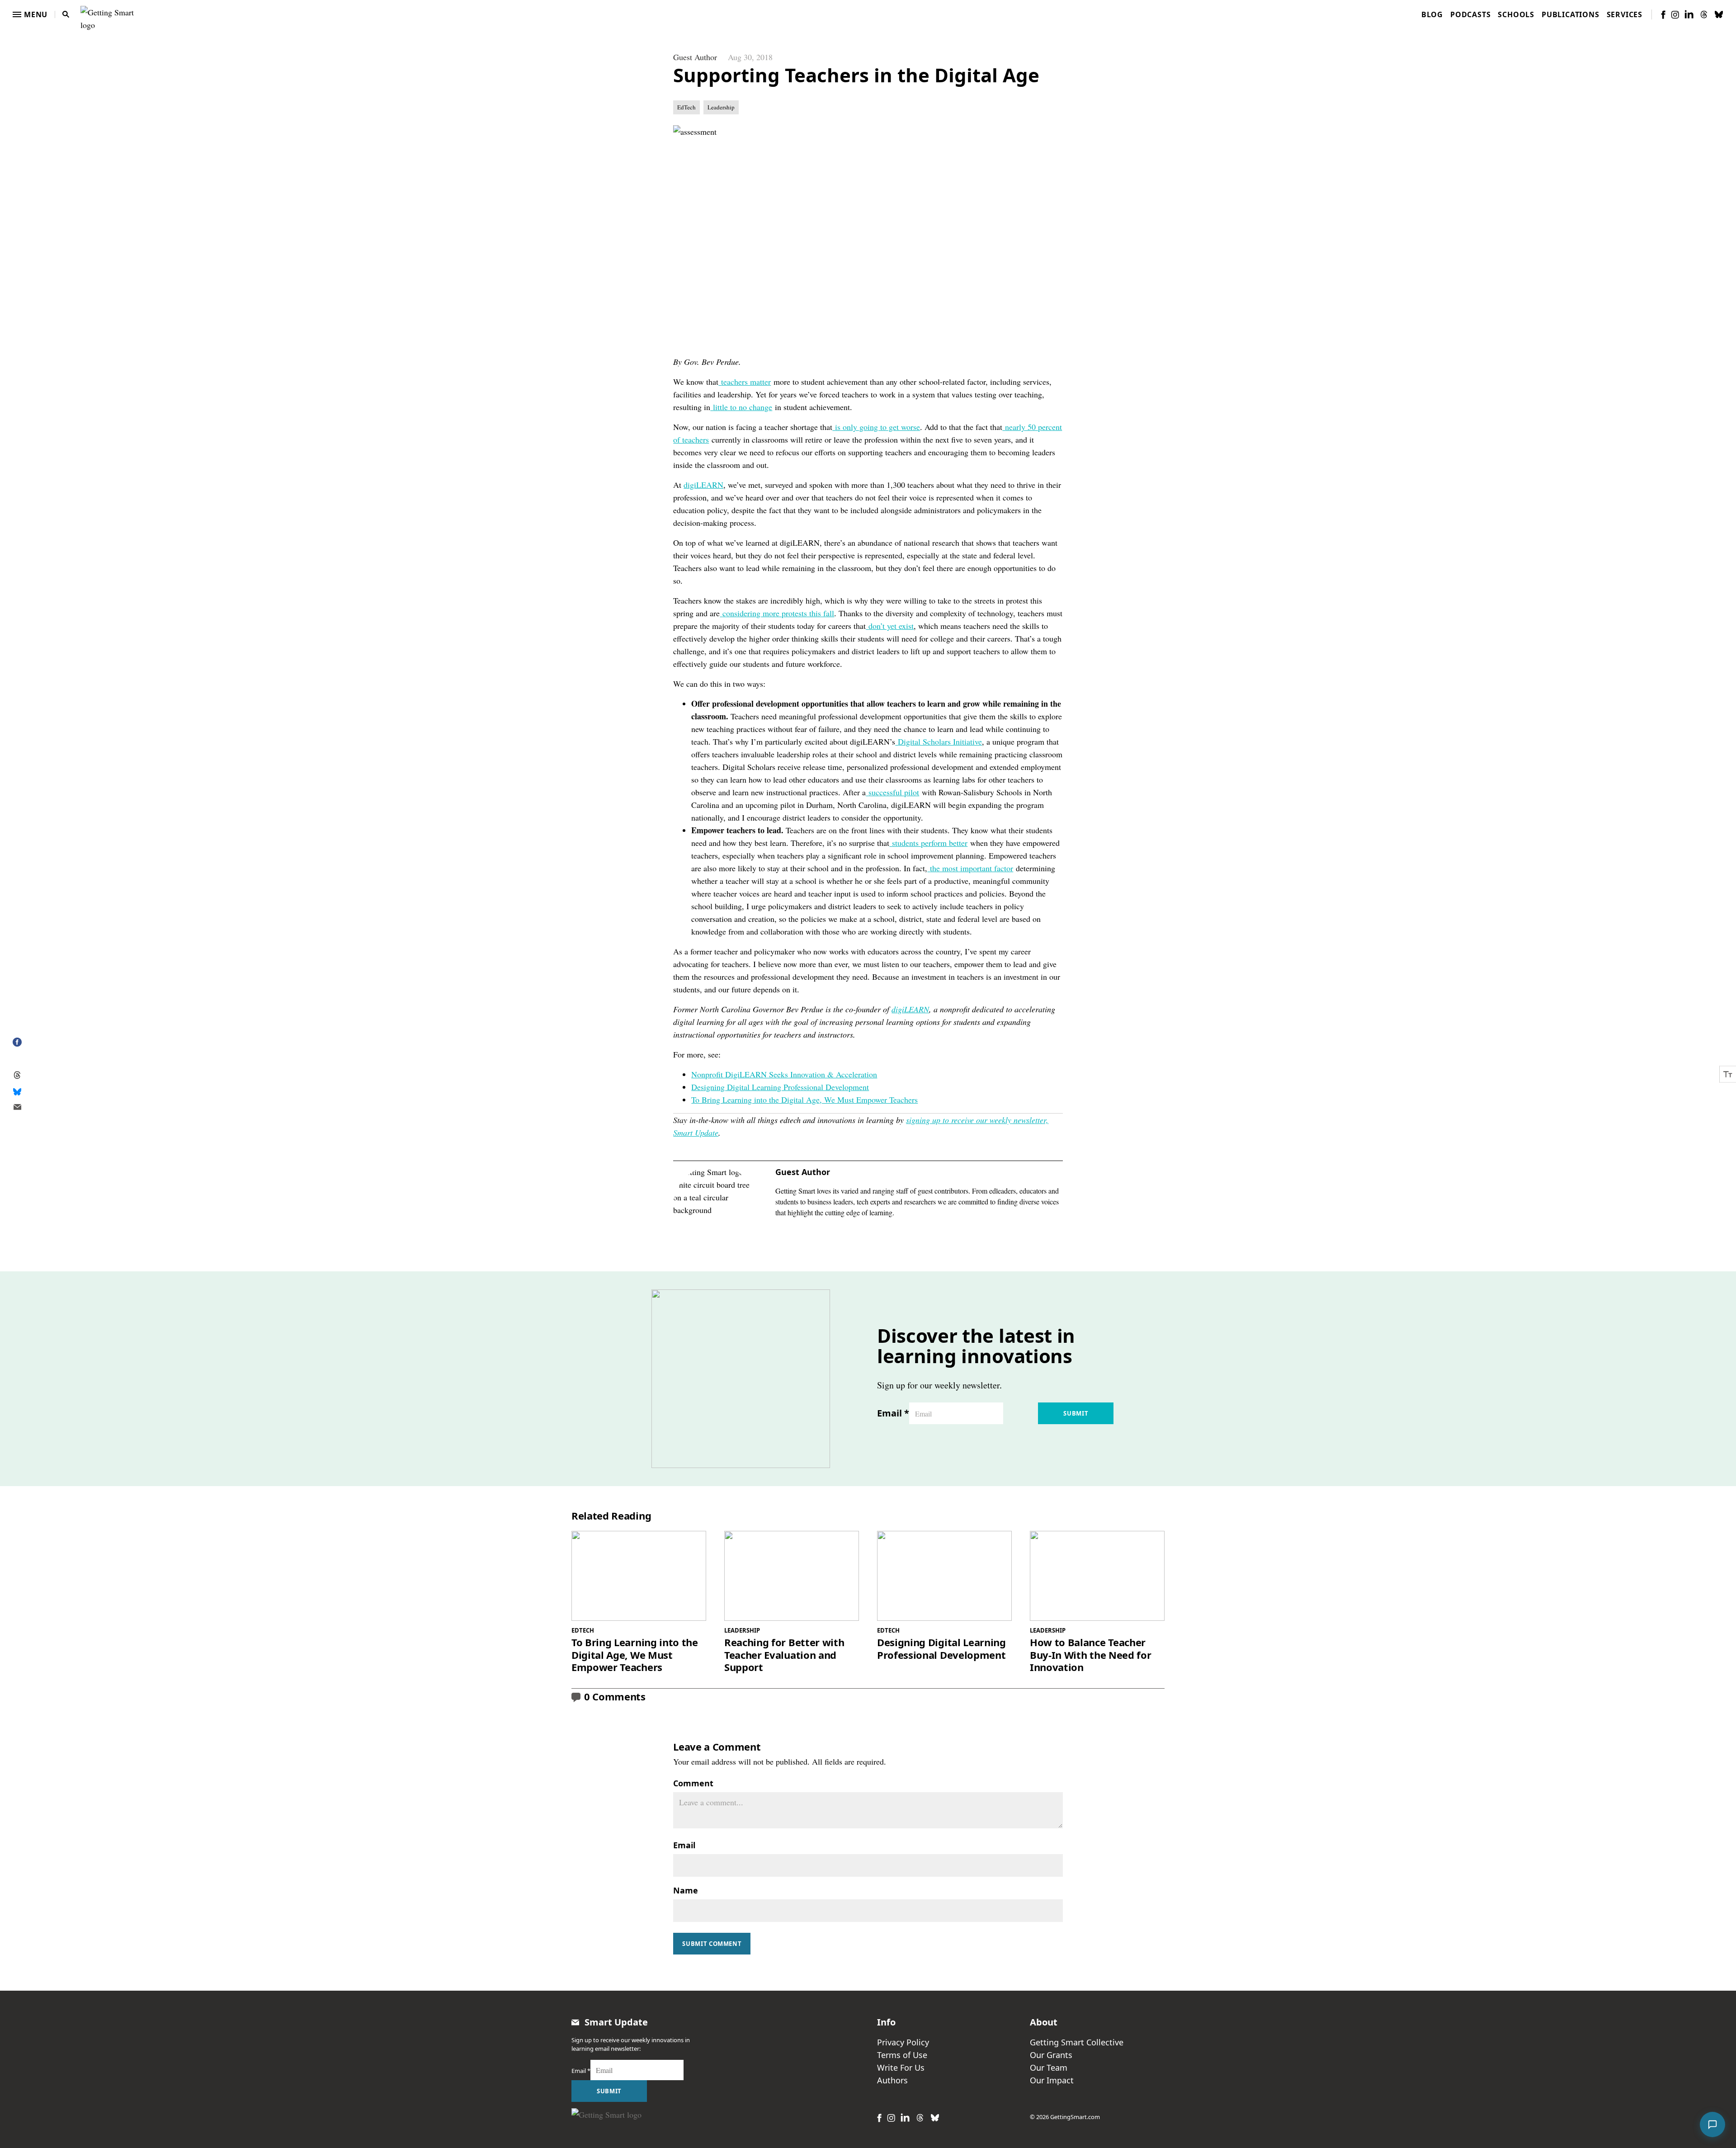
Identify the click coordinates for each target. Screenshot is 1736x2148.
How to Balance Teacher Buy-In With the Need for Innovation (1090, 1655)
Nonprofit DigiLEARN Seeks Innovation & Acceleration (784, 1074)
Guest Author (695, 57)
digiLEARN (703, 485)
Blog (1432, 14)
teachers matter (746, 382)
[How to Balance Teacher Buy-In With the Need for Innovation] (1097, 1576)
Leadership (721, 107)
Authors (892, 2080)
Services (1625, 14)
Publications (1571, 14)
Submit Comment (712, 1944)
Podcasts (1470, 14)
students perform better (930, 843)
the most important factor (972, 868)
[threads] (1704, 14)
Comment (693, 1783)
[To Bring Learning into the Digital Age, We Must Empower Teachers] (639, 1576)
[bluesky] (1719, 14)
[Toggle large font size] (1728, 1074)
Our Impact (1052, 2080)
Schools (1516, 14)
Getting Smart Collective (1077, 2042)
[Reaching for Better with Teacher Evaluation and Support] (792, 1576)
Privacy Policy (903, 2042)
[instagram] (1675, 15)
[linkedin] (1689, 14)
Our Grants (1051, 2055)
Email (893, 1413)
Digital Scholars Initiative (940, 741)
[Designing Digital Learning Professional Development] (944, 1576)
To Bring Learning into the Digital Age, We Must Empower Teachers (804, 1100)
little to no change (743, 407)
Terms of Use (902, 2055)
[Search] (66, 14)
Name (686, 1890)
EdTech (686, 107)
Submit (1076, 1413)
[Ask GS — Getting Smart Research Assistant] (1712, 2124)
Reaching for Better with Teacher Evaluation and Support (784, 1655)
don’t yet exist (891, 626)
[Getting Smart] (109, 13)
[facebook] (1663, 15)
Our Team (1049, 2068)
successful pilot (894, 792)
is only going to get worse (877, 427)
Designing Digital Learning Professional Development (780, 1087)
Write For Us (901, 2068)
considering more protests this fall (778, 613)
